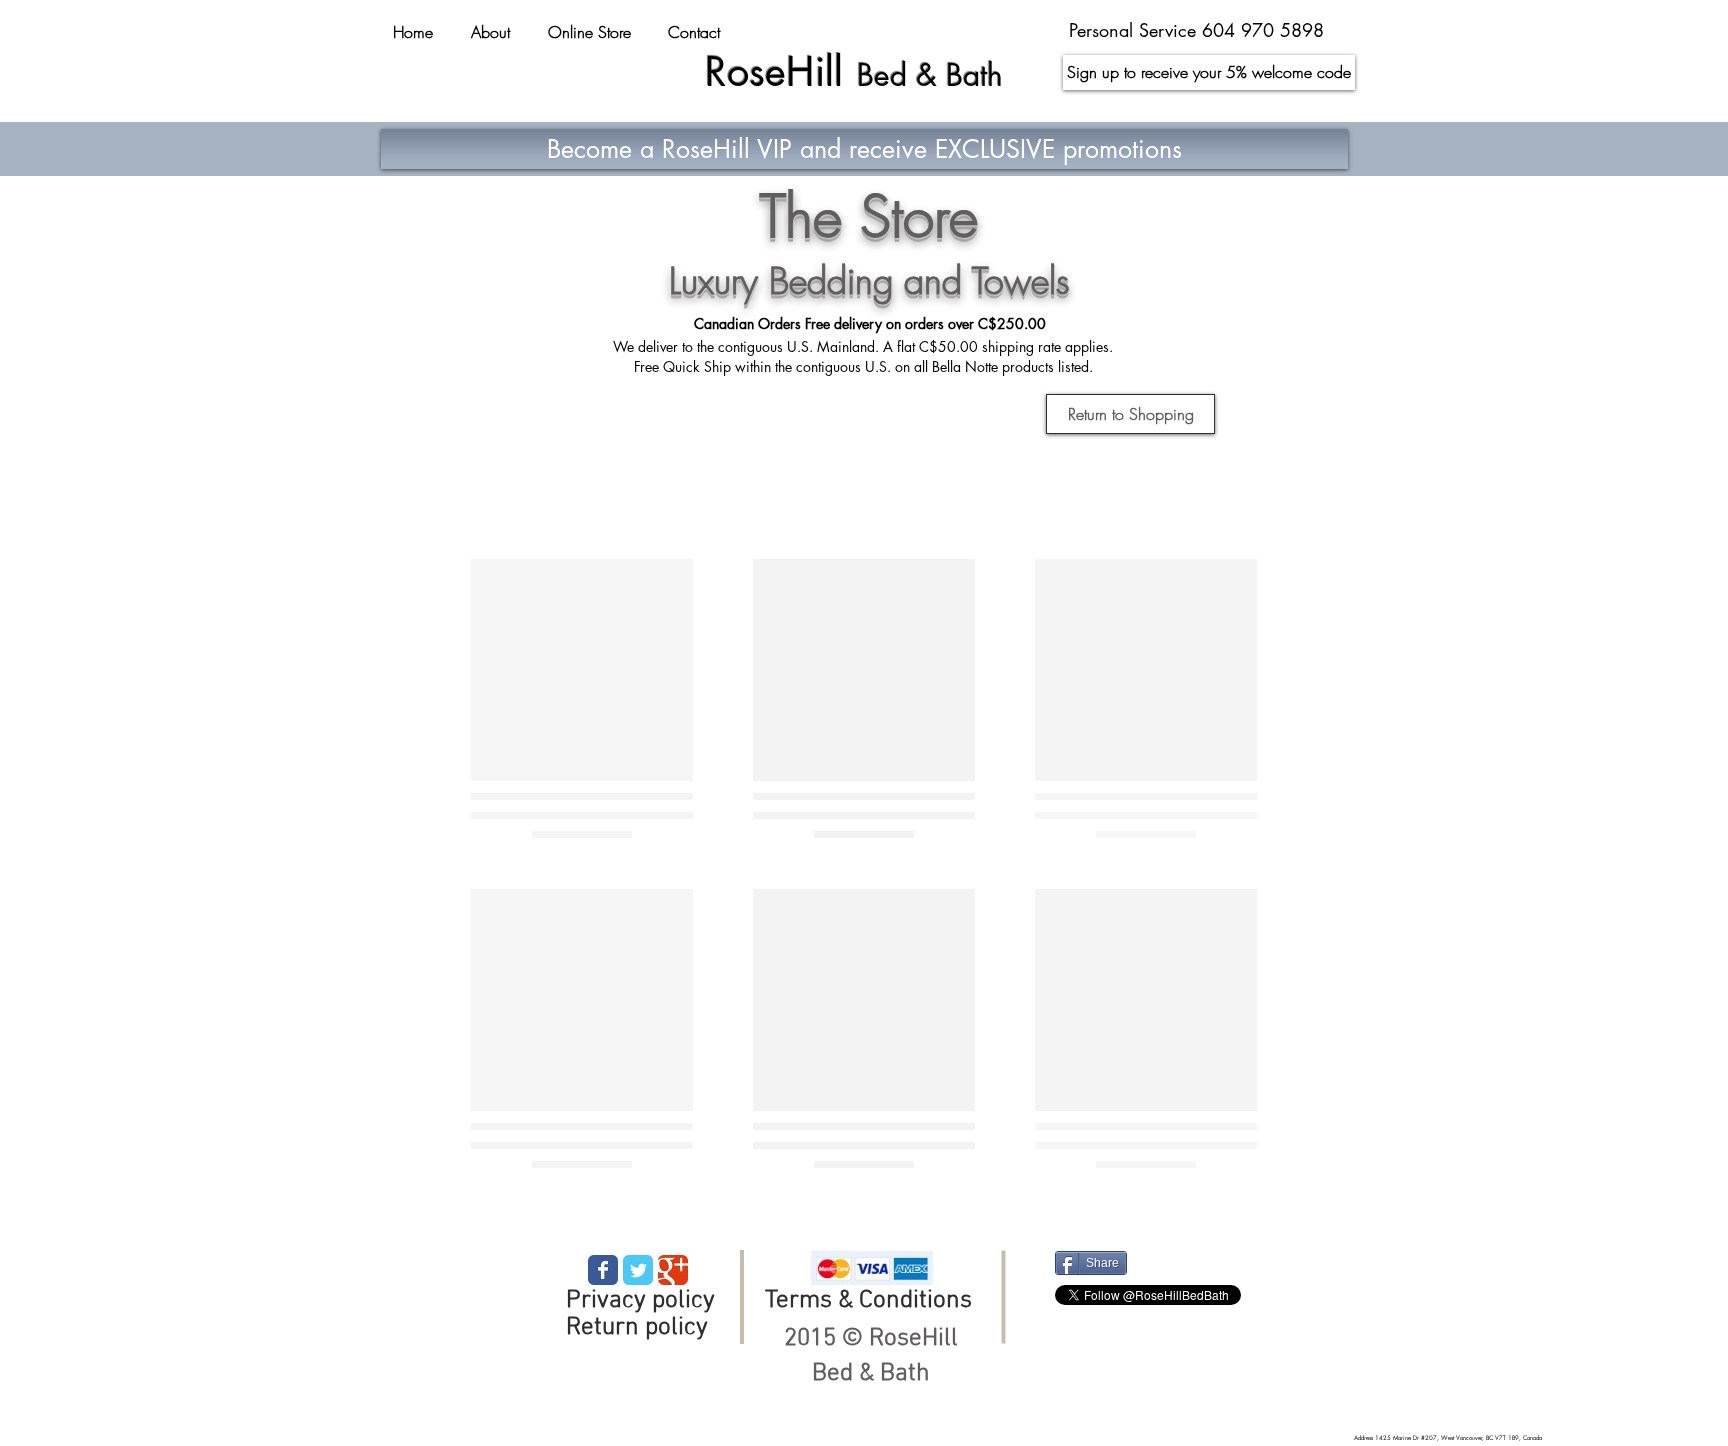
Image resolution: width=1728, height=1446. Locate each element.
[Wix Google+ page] (673, 1270)
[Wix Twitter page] (638, 1270)
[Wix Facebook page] (603, 1270)
